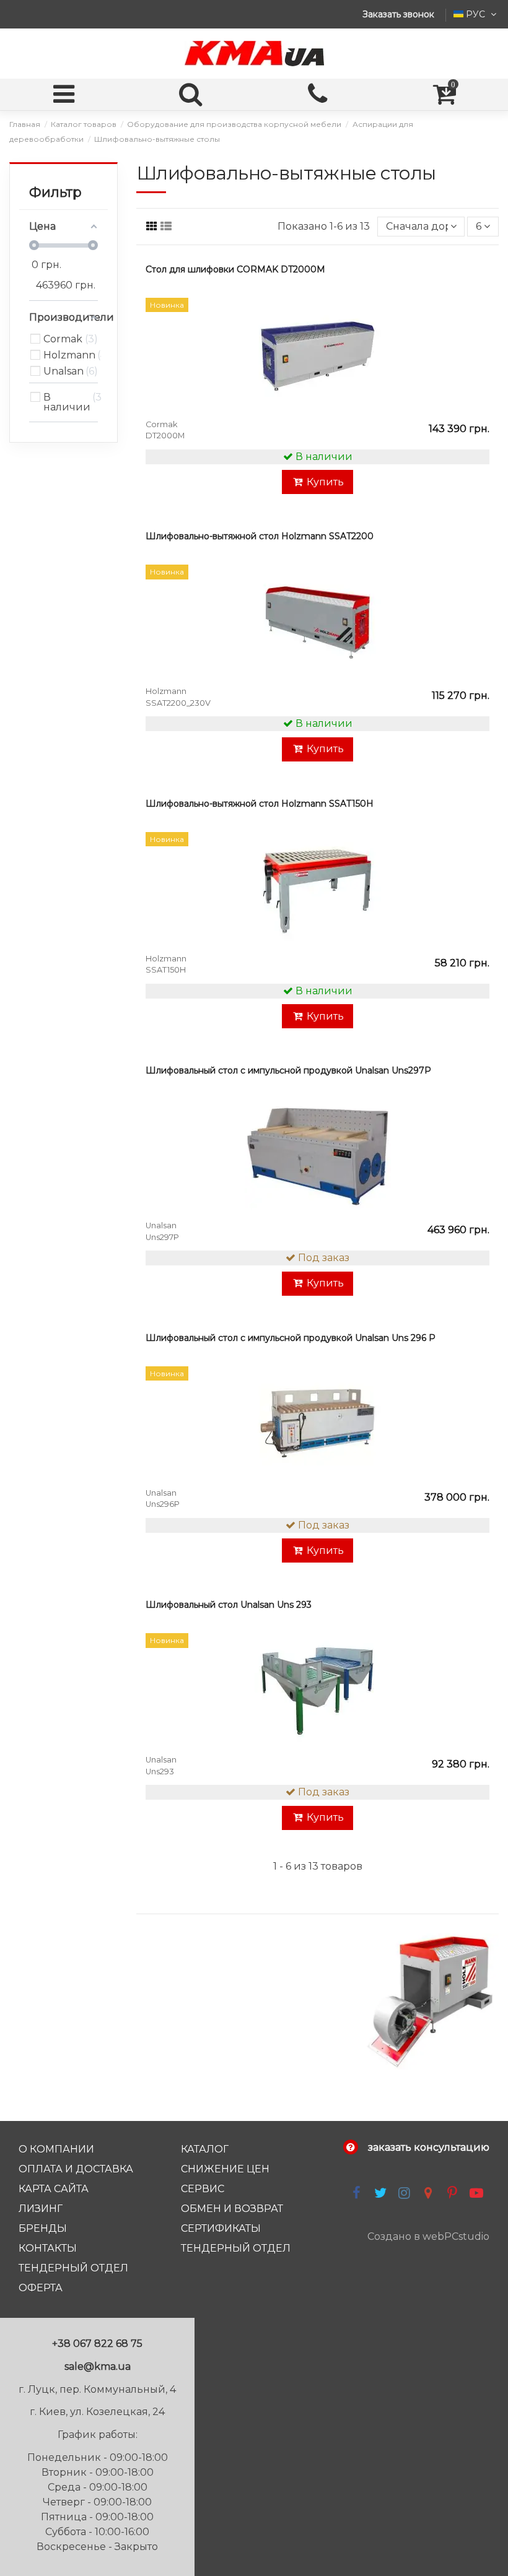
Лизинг (41, 2209)
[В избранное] (478, 318)
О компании (56, 2149)
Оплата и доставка (76, 2169)
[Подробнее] (478, 363)
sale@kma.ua (98, 2366)
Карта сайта (54, 2189)
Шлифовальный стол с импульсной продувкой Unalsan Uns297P (288, 1070)
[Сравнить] (478, 340)
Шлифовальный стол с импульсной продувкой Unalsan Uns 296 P (291, 1338)
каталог (205, 2149)
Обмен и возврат (232, 2209)
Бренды (43, 2228)
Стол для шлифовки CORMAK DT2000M (235, 269)
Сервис (203, 2189)
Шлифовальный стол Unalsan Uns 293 (229, 1605)
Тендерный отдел (73, 2268)
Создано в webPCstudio (428, 2236)
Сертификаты (221, 2228)
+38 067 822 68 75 (97, 2344)
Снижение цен (225, 2169)
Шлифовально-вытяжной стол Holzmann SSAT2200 (260, 536)
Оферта (41, 2288)
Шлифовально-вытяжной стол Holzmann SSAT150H (260, 804)
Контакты (48, 2248)
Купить (325, 482)
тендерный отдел (236, 2248)
